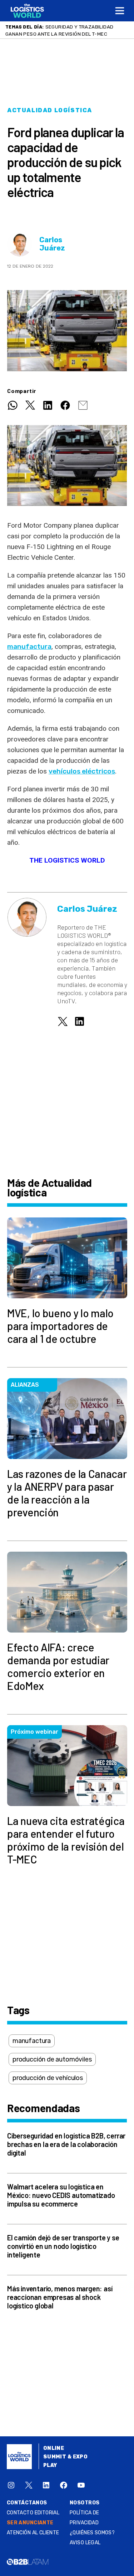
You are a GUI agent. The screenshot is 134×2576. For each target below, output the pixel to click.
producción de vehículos (48, 2078)
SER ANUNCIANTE (30, 2523)
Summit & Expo (65, 2457)
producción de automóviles (52, 2059)
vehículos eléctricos (82, 771)
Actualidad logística (50, 110)
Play (50, 2465)
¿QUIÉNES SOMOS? (92, 2533)
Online (54, 2448)
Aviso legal (85, 2543)
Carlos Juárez (52, 244)
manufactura (29, 646)
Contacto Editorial (33, 2513)
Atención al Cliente (33, 2533)
